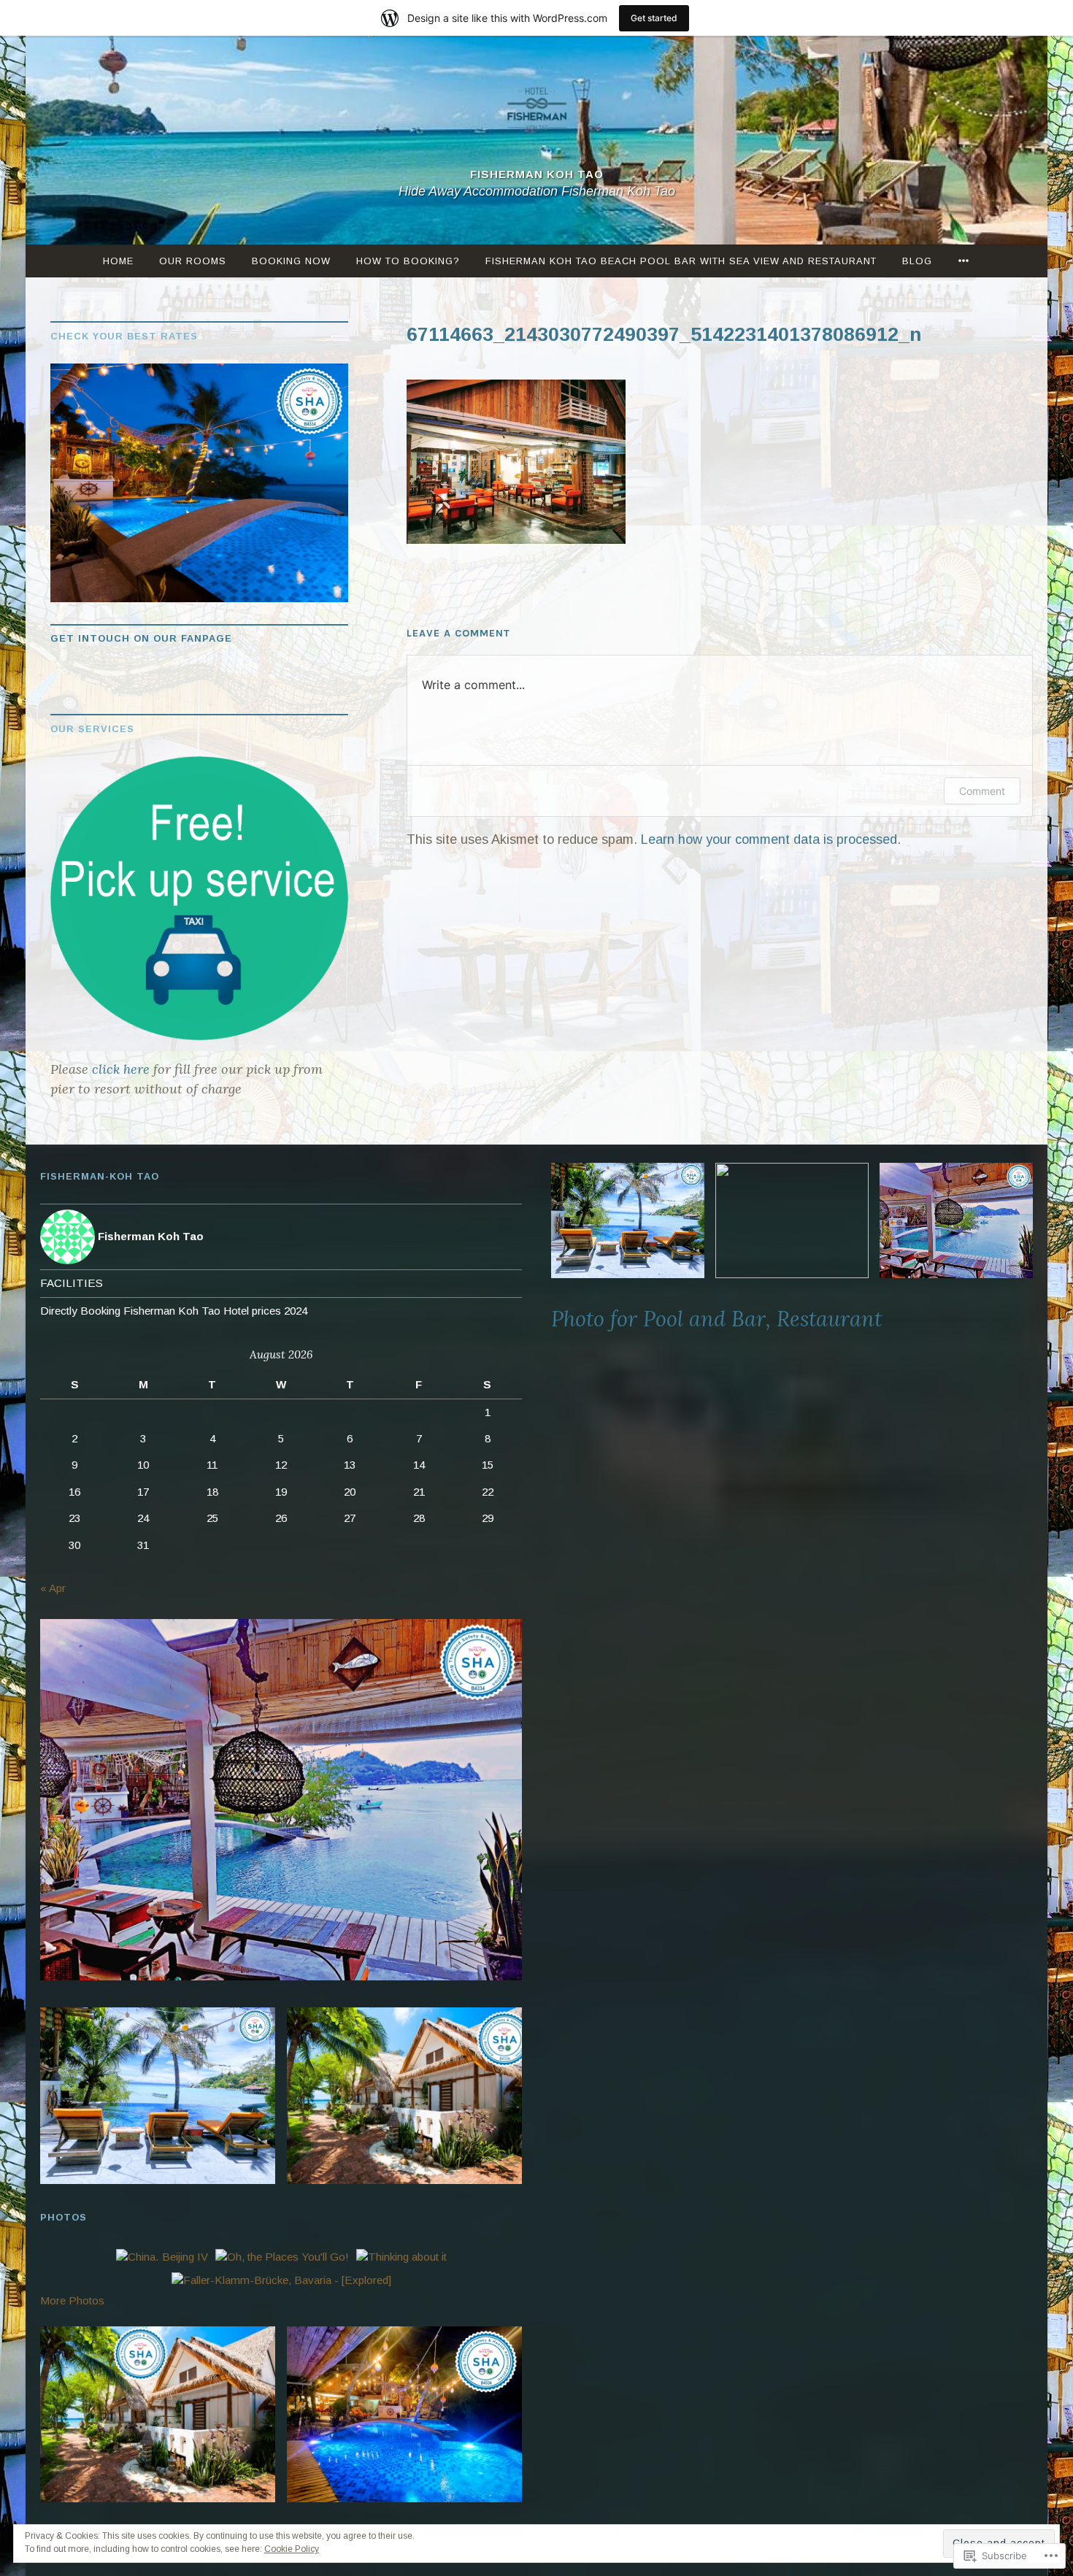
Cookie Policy (292, 2549)
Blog (917, 261)
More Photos (72, 2300)
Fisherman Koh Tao (537, 175)
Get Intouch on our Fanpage (141, 638)
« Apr (53, 1588)
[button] (281, 1800)
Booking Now (291, 261)
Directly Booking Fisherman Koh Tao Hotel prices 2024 (174, 1311)
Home (118, 261)
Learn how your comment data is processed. (771, 839)
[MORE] (964, 261)
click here (119, 1069)
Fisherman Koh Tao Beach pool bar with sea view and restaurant (681, 261)
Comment (982, 791)
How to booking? (408, 261)
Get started (654, 18)
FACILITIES (72, 1283)
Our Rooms (193, 261)
